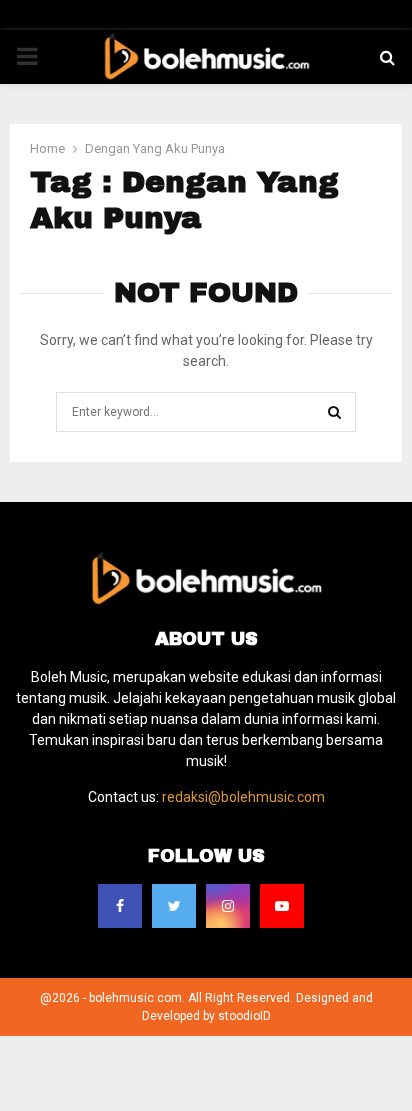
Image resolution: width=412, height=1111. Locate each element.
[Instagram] (228, 906)
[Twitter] (174, 906)
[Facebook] (120, 906)
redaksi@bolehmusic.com (243, 797)
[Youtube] (282, 906)
